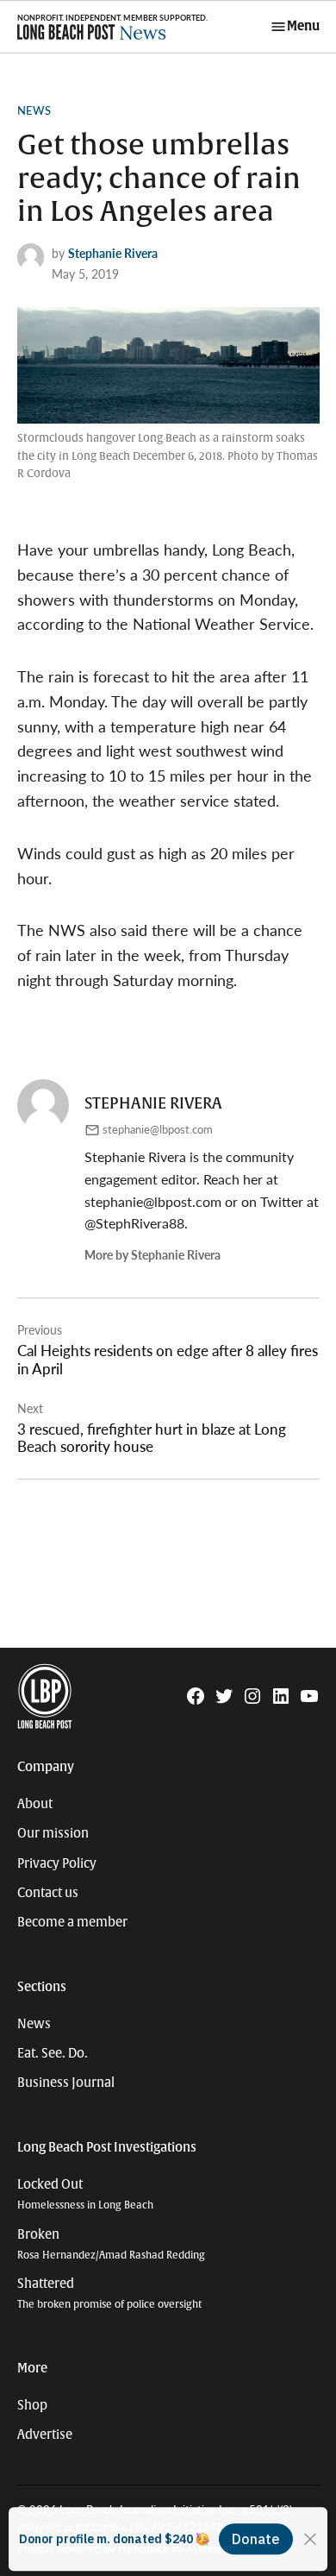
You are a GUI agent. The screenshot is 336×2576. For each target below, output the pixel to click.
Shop (32, 2405)
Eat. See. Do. (53, 2053)
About (35, 1804)
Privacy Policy (57, 1863)
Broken (111, 2244)
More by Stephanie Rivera (152, 1254)
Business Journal (66, 2083)
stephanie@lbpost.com (158, 1129)
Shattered (109, 2293)
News (34, 110)
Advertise (45, 2435)
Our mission (53, 1833)
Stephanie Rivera (113, 253)
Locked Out (85, 2194)
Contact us (48, 1893)
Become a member (72, 1922)
